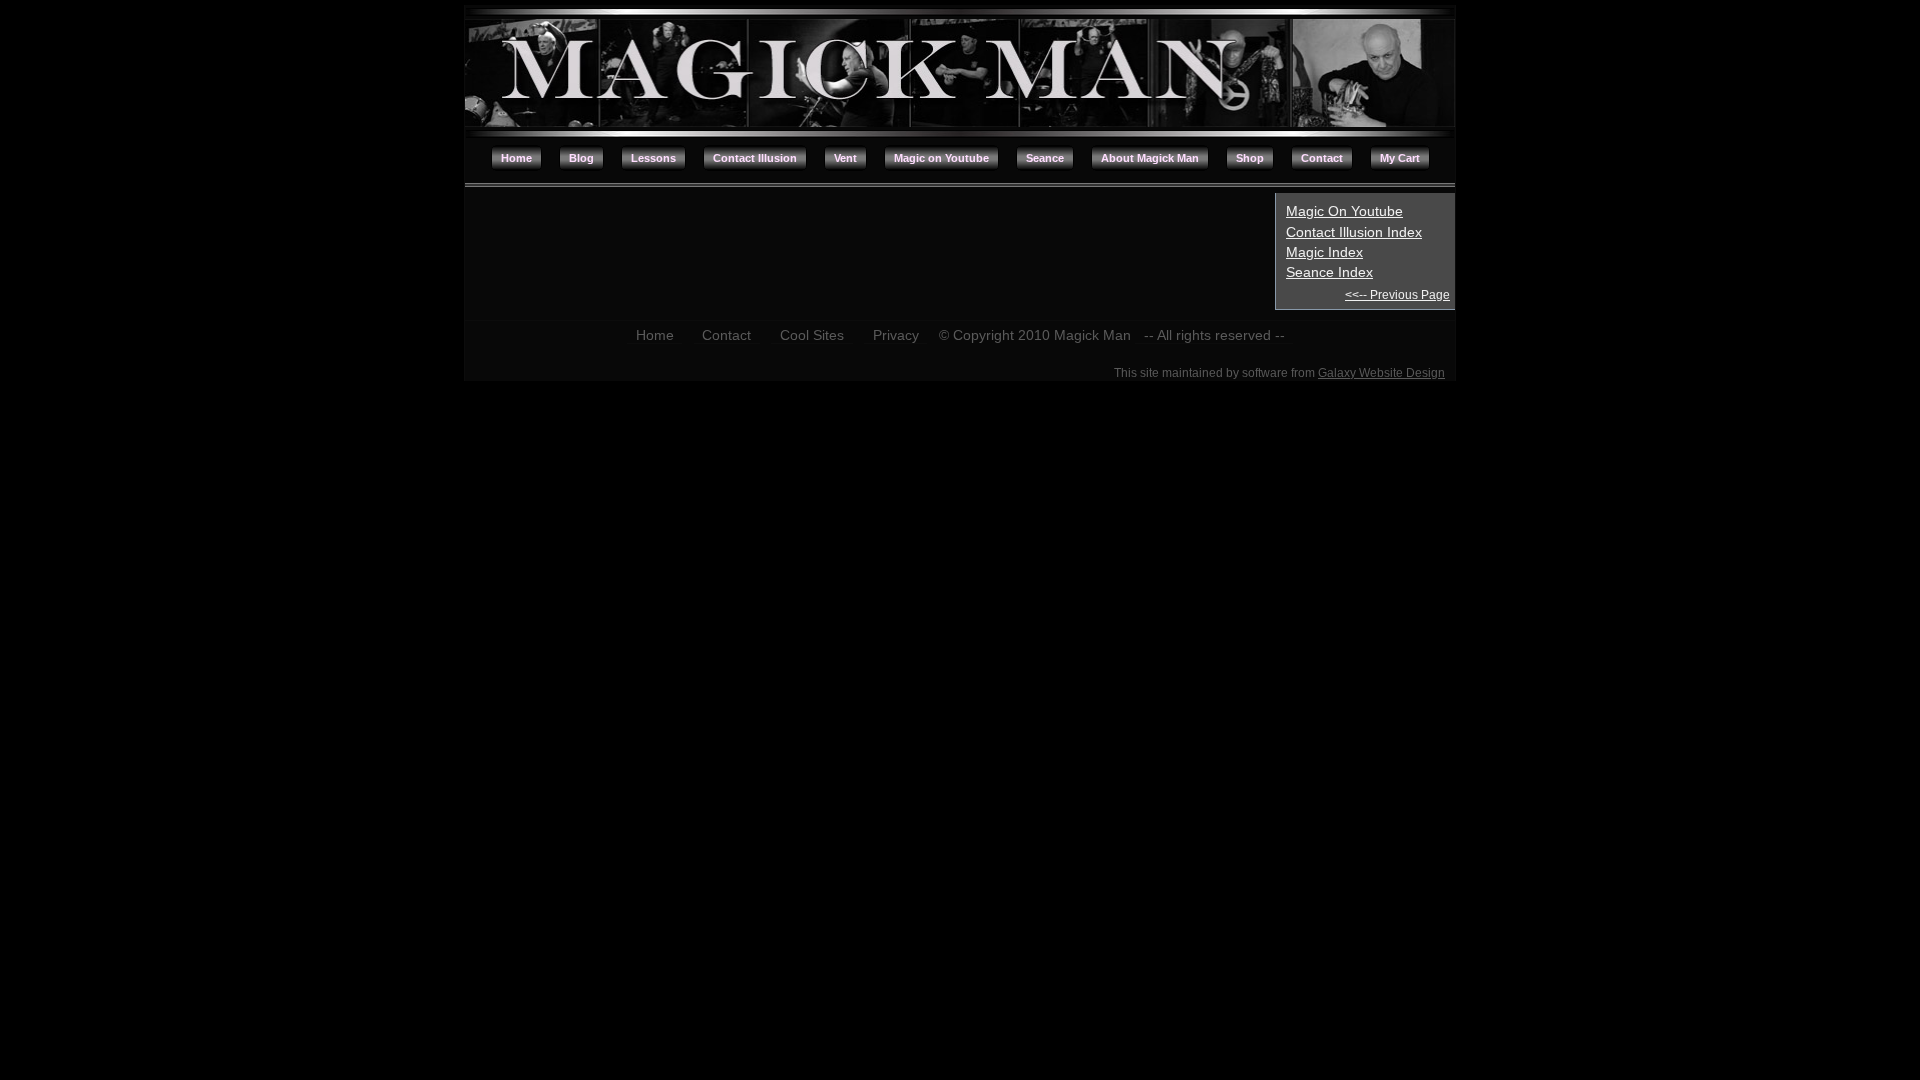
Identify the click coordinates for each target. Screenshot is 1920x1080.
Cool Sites (812, 335)
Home (516, 158)
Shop (1250, 158)
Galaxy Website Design (1381, 373)
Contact (1322, 158)
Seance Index (1329, 272)
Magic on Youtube (941, 158)
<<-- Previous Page (1397, 295)
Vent (845, 158)
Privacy (896, 335)
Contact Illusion (755, 158)
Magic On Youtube (1344, 211)
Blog (581, 158)
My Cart (1400, 158)
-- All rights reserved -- (1214, 335)
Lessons (653, 158)
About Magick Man (1150, 158)
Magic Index (1324, 252)
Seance (1045, 158)
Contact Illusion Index (1354, 232)
